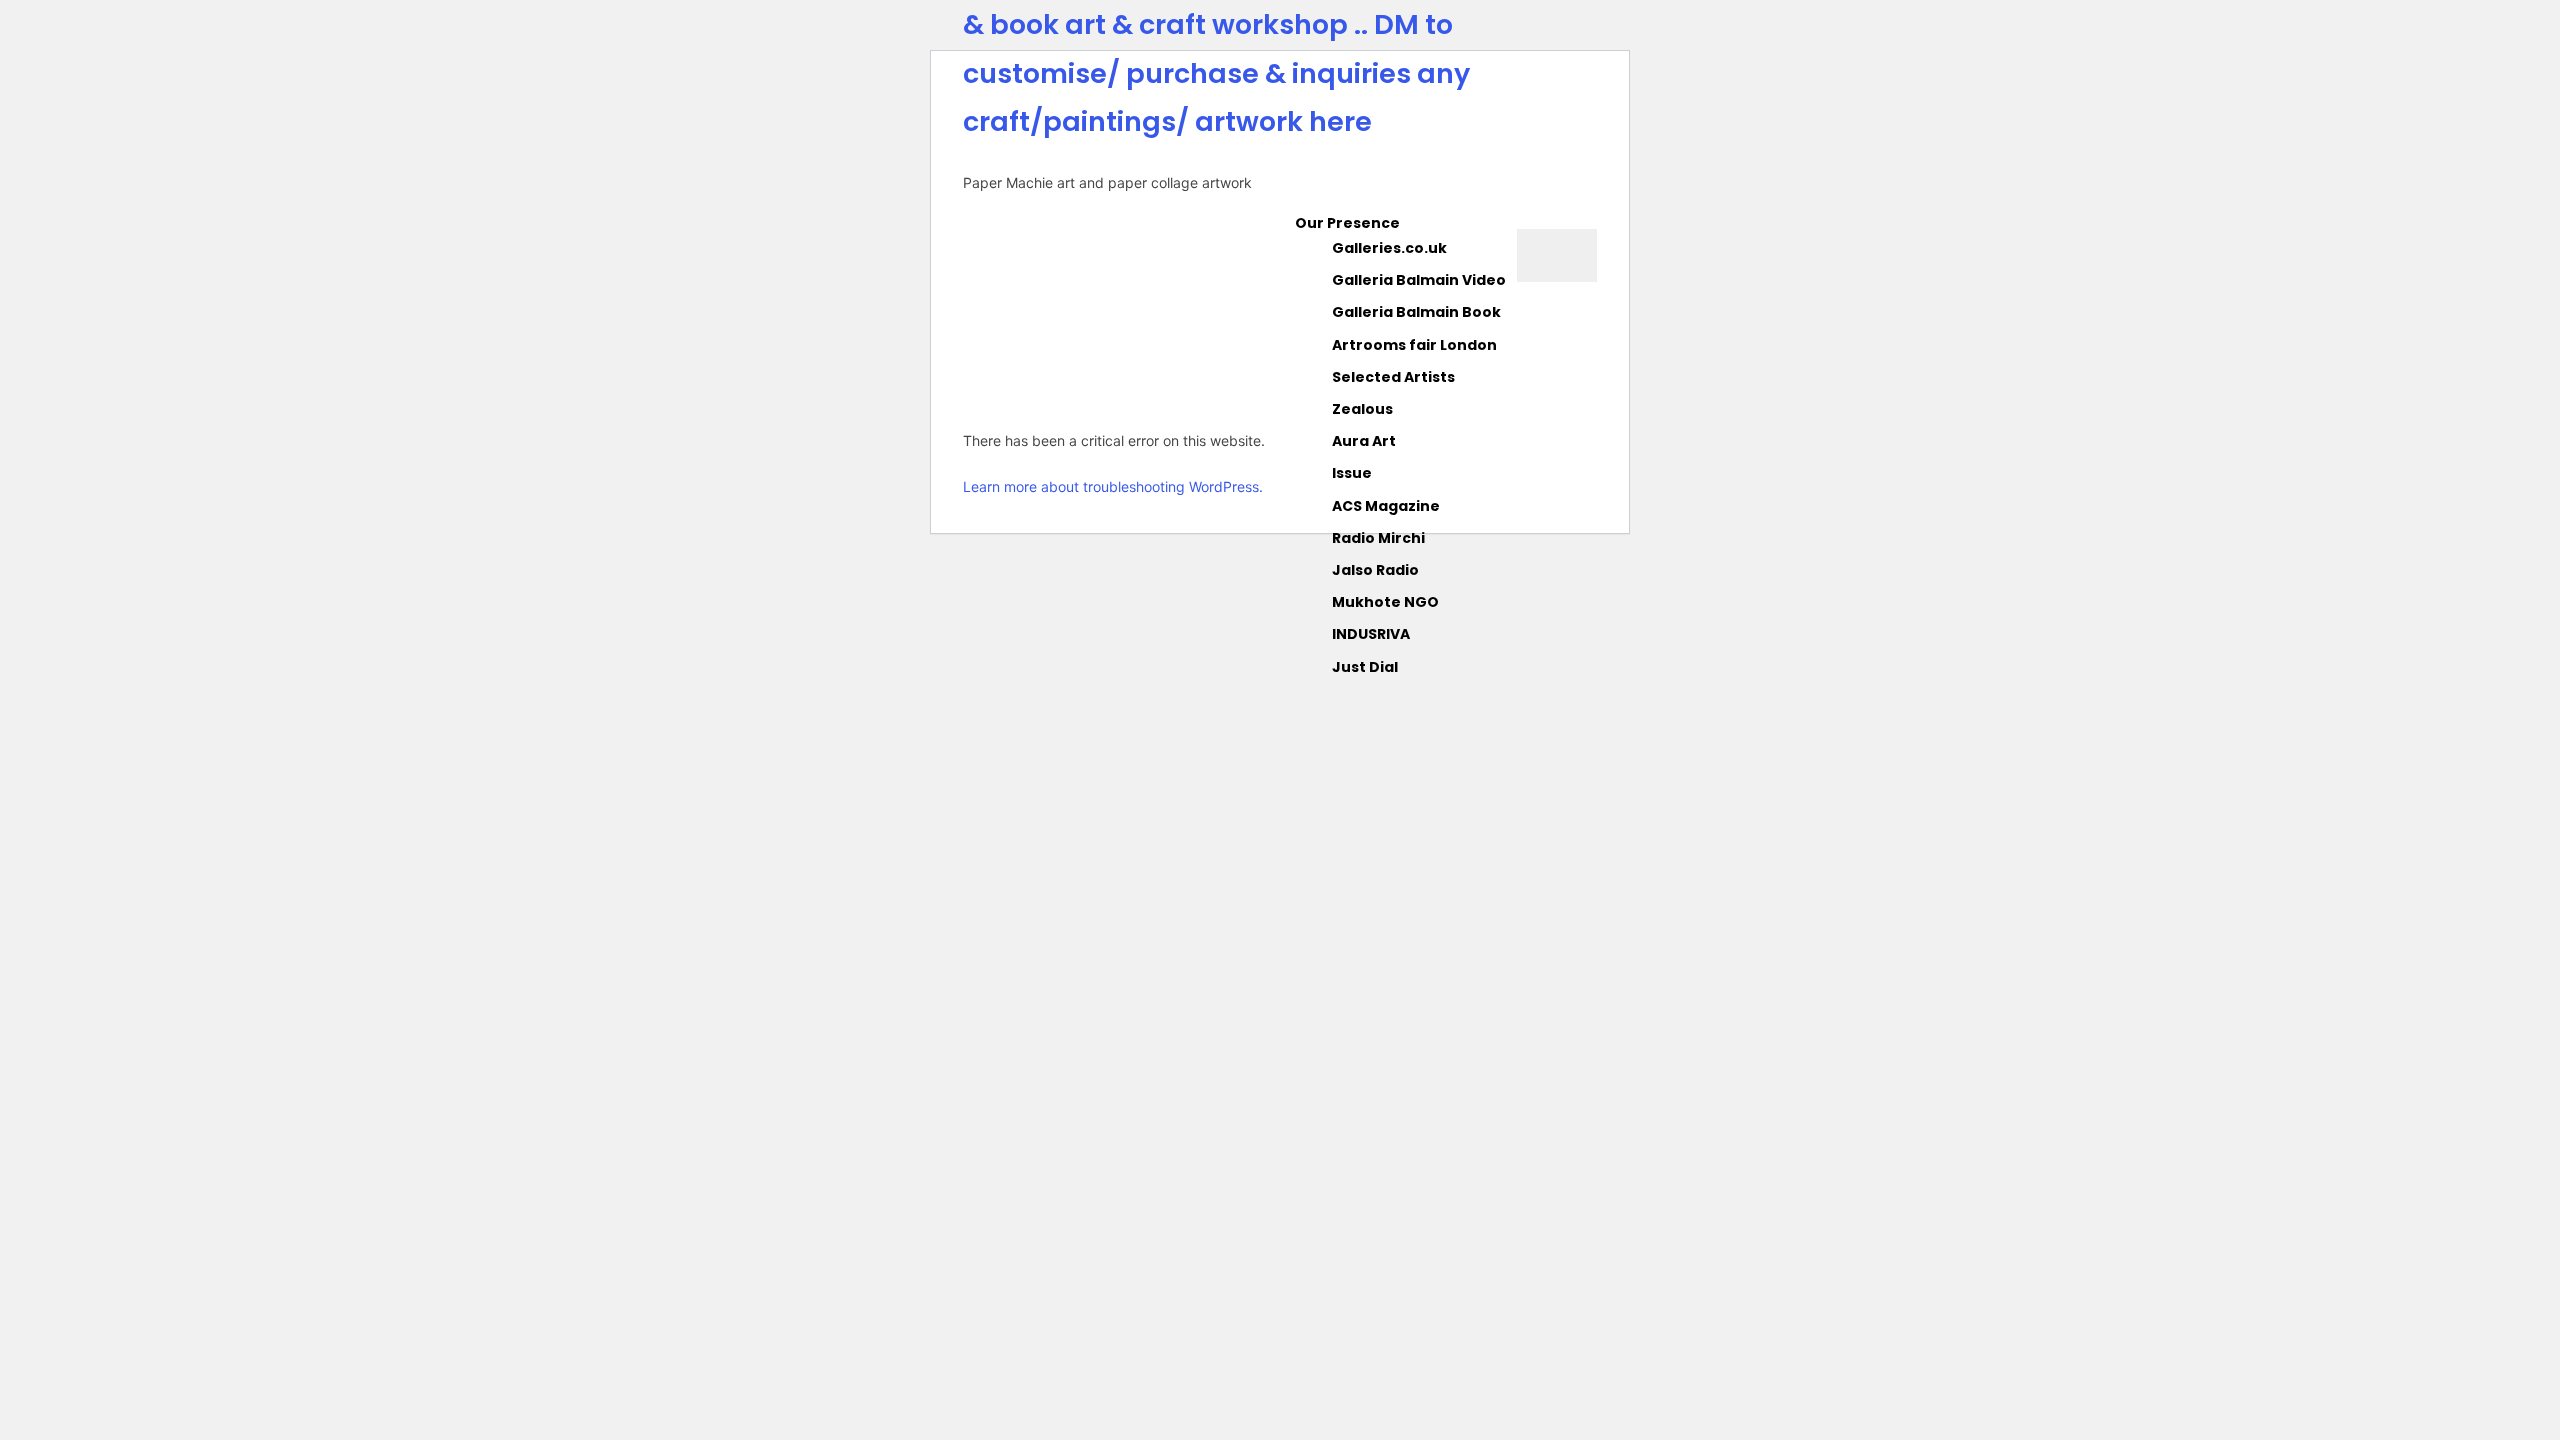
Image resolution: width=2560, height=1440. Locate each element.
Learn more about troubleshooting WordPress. (1113, 486)
